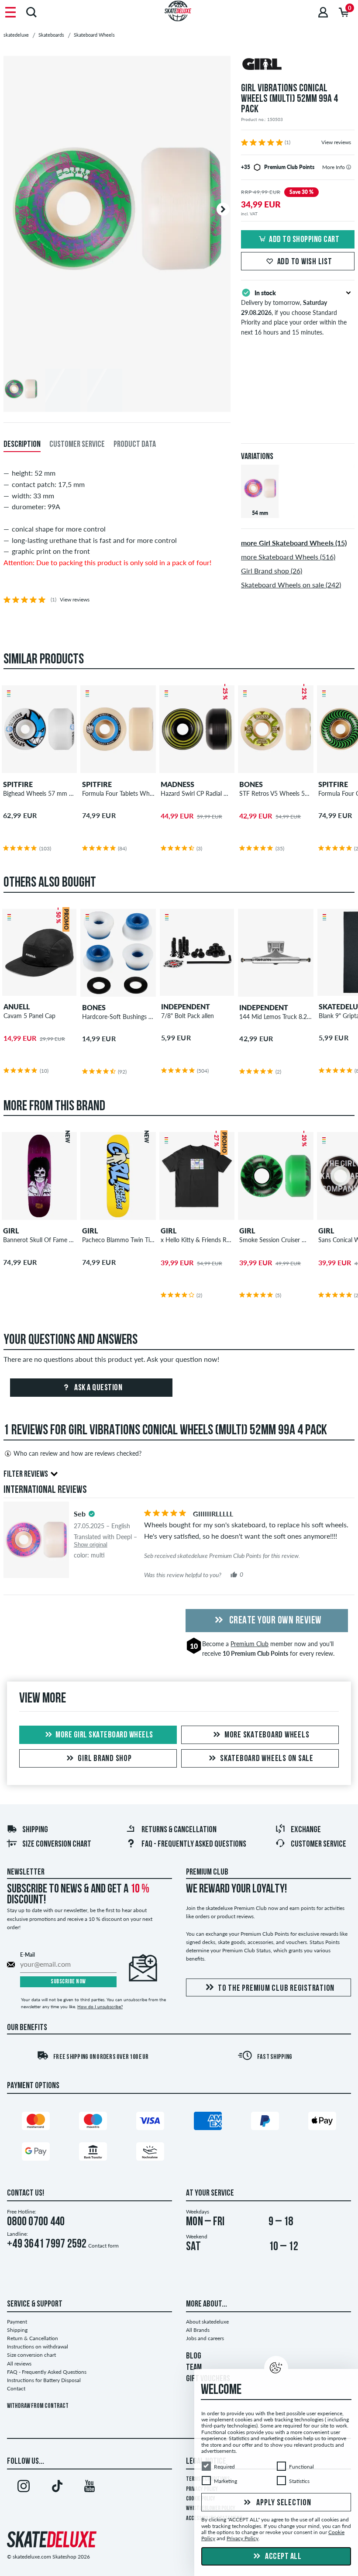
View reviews (336, 142)
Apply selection (283, 2503)
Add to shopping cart (304, 240)
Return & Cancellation (33, 2338)
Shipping (35, 1830)
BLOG (194, 2356)
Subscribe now (68, 1982)
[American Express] (208, 2123)
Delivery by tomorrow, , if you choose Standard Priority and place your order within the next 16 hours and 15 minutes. (294, 313)
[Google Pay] (36, 2153)
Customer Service (318, 1844)
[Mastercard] (36, 2123)
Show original (91, 1545)
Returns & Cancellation (179, 1830)
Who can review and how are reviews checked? (77, 1453)
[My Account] (323, 12)
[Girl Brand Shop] (298, 65)
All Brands (198, 2330)
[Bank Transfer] (93, 2153)
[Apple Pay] (322, 2123)
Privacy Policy (243, 2539)
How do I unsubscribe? (100, 2006)
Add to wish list (305, 262)
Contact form (103, 2246)
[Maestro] (93, 2123)
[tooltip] (349, 167)
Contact (16, 2388)
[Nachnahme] (150, 2153)
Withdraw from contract (38, 2406)
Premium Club (250, 1644)
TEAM (194, 2368)
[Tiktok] (57, 2488)
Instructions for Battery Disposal (44, 2380)
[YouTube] (89, 2488)
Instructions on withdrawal (38, 2346)
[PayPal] (265, 2123)
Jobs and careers (205, 2338)
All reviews (19, 2364)
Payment (17, 2322)
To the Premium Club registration (276, 1989)
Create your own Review (274, 1621)
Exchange (306, 1830)
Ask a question (98, 1388)
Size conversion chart (57, 1844)
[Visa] (150, 2123)
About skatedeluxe (207, 2322)
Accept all (283, 2557)
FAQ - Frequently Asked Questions (194, 1844)
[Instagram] (24, 2488)
